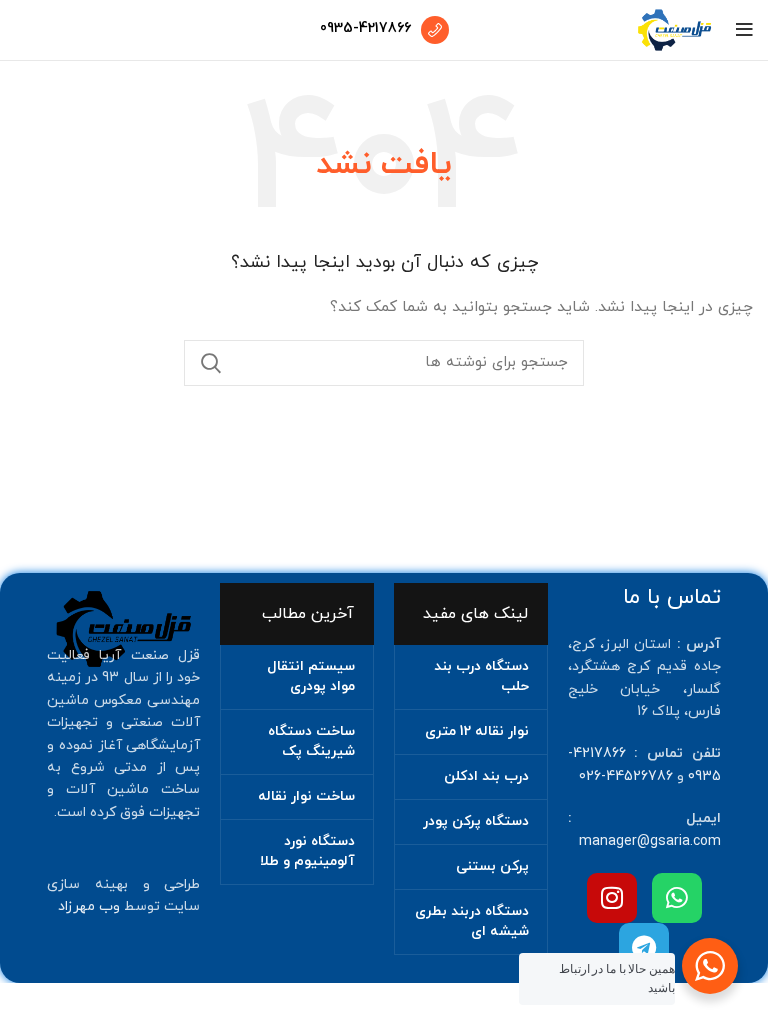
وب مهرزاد (89, 906)
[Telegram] (644, 948)
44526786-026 (626, 776)
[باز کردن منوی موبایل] (744, 30)
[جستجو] (211, 363)
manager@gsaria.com (650, 841)
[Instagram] (612, 898)
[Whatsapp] (677, 898)
